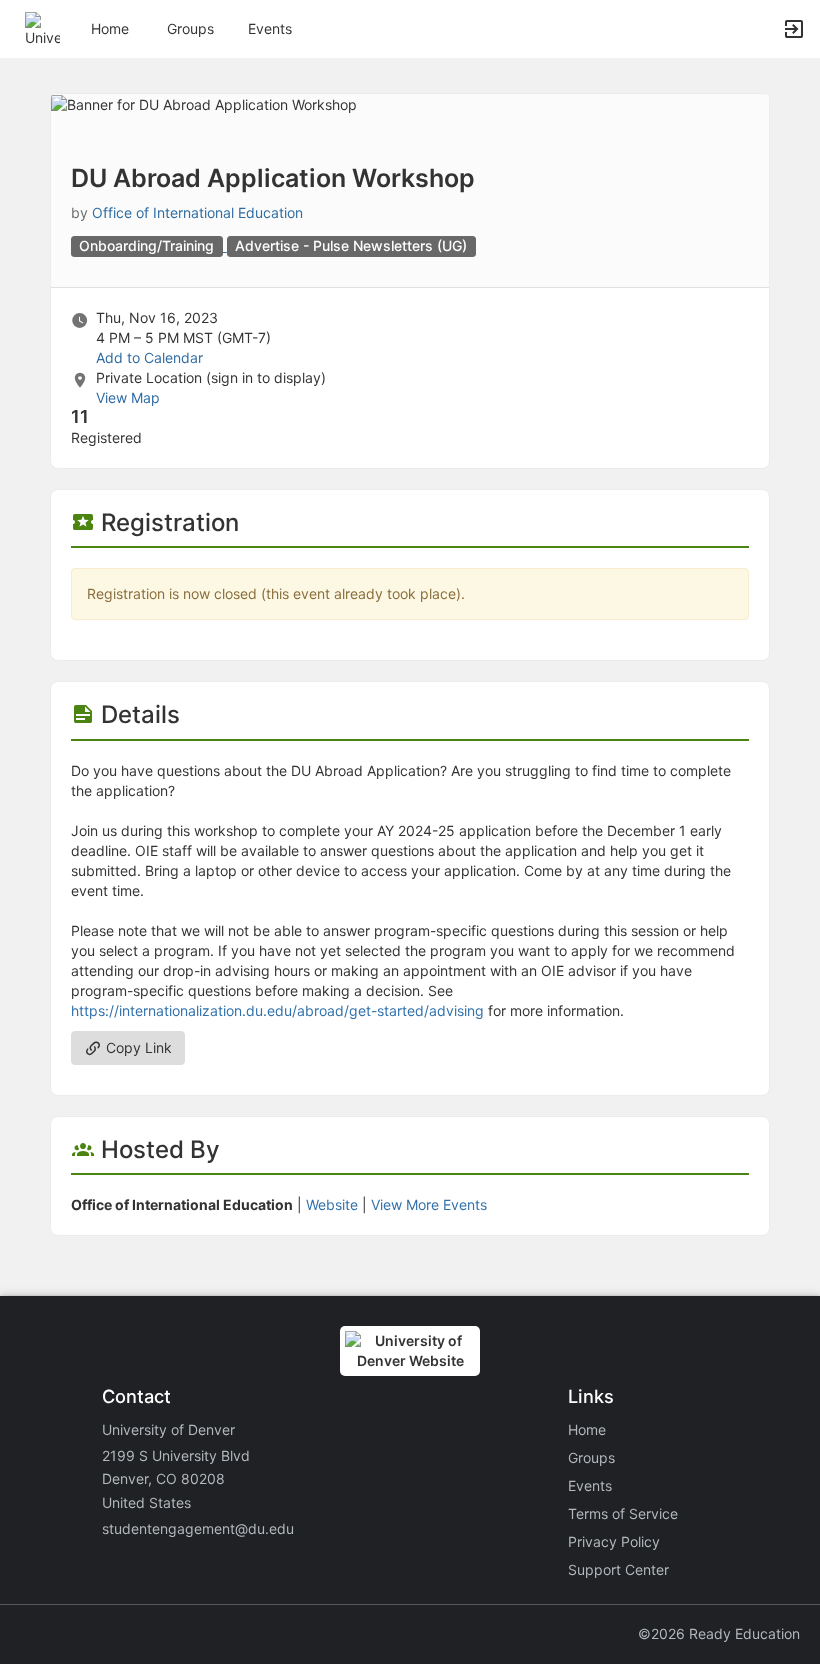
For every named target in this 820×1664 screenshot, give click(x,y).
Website (332, 1204)
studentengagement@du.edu (198, 1528)
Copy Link (137, 1047)
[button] (42, 27)
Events (270, 28)
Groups (190, 28)
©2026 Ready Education (719, 1633)
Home (587, 1429)
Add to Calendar (149, 357)
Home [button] (110, 28)
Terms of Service (623, 1513)
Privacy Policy (614, 1541)
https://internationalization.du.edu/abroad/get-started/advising (277, 1010)
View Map (128, 397)
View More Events (429, 1204)
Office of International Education (197, 212)
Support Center (618, 1569)
